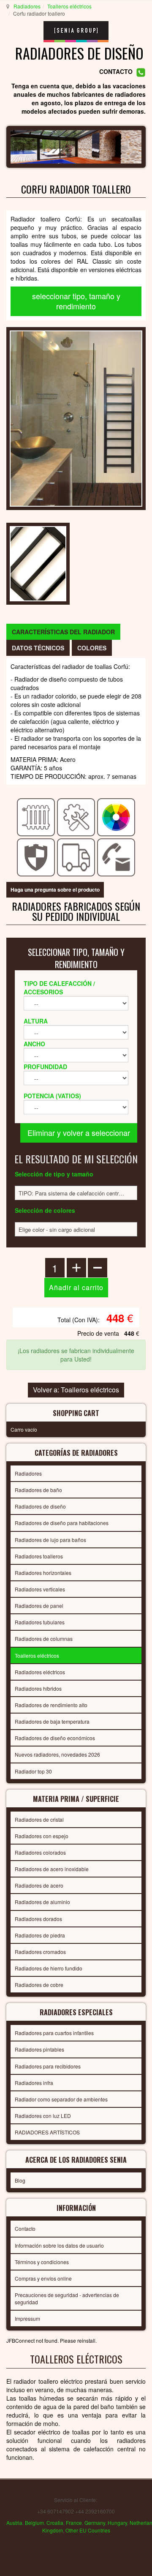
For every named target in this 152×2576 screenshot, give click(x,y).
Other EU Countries (88, 2530)
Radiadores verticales (40, 1589)
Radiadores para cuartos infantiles (54, 2033)
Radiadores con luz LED (43, 2116)
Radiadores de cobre (39, 1985)
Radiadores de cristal (39, 1819)
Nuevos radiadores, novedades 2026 (57, 1754)
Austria (14, 2523)
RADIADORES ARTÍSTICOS (47, 2132)
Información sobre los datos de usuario (59, 2245)
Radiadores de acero (39, 1885)
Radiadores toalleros (39, 1556)
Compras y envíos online (43, 2278)
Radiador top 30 (33, 1771)
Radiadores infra (34, 2083)
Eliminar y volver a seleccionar (79, 1132)
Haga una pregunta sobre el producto (55, 890)
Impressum (27, 2318)
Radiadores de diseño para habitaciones (62, 1523)
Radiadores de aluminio (42, 1902)
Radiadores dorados (38, 1919)
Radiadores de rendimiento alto (51, 1705)
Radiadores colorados (40, 1852)
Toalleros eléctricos (69, 6)
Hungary (117, 2523)
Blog (20, 2180)
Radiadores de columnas (44, 1639)
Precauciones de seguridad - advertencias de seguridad (67, 2298)
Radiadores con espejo (42, 1836)
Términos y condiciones (42, 2262)
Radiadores (27, 6)
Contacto (25, 2228)
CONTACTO (116, 71)
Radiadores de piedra (40, 1935)
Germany (95, 2523)
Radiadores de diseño (40, 1506)
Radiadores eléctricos (40, 1672)
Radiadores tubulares (40, 1622)
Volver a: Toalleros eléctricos (76, 1390)
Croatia (55, 2523)
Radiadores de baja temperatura (52, 1721)
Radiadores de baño (38, 1490)
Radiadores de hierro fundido (49, 1968)
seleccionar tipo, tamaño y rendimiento (76, 301)
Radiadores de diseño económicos (55, 1738)
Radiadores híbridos (38, 1688)
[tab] (63, 632)
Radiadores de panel (39, 1606)
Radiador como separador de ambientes (61, 2099)
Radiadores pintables (39, 2049)
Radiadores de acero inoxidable (52, 1869)
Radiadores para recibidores (48, 2066)
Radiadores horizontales (43, 1573)
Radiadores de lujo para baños (50, 1540)
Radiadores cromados (40, 1952)
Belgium (34, 2523)
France (74, 2523)
